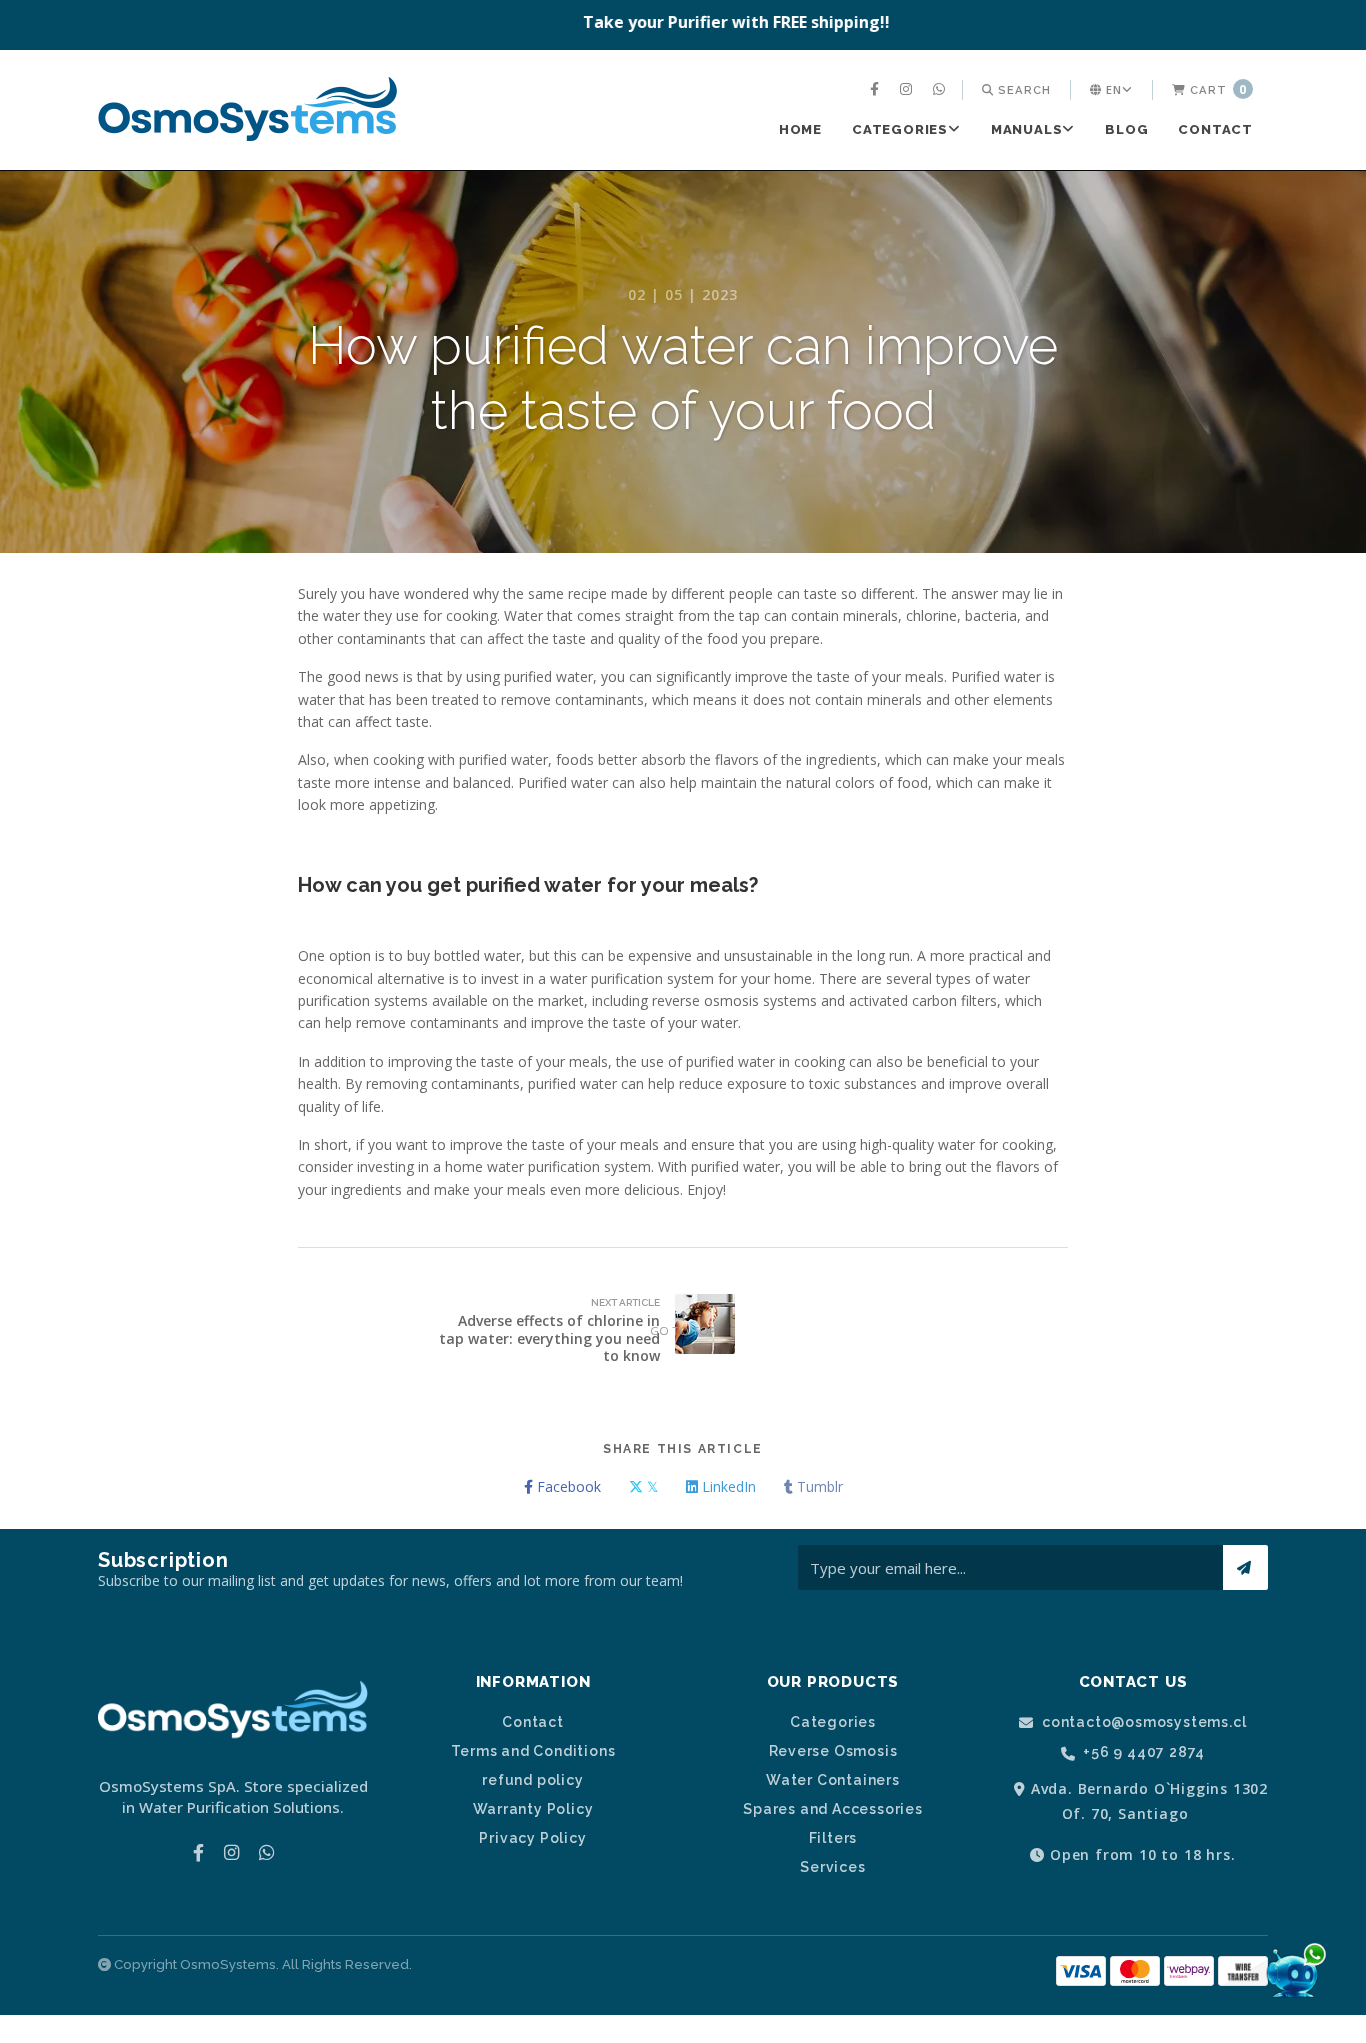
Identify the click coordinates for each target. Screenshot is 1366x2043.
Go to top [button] (683, 1330)
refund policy (532, 1780)
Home (800, 129)
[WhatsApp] (941, 90)
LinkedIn (727, 1486)
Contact (1215, 129)
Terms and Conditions (533, 1751)
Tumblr (818, 1486)
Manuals (1027, 129)
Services (832, 1867)
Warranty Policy (533, 1809)
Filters (833, 1838)
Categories (900, 129)
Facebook (567, 1486)
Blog (1126, 129)
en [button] (1112, 89)
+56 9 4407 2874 (1143, 1752)
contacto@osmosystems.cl (1142, 1722)
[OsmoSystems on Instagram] (908, 90)
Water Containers (833, 1780)
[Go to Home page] (248, 112)
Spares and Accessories (833, 1809)
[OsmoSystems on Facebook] (877, 90)
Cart (1216, 89)
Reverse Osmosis (833, 1751)
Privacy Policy (532, 1838)
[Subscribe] (1245, 1567)
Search (1022, 90)
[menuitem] (877, 90)
